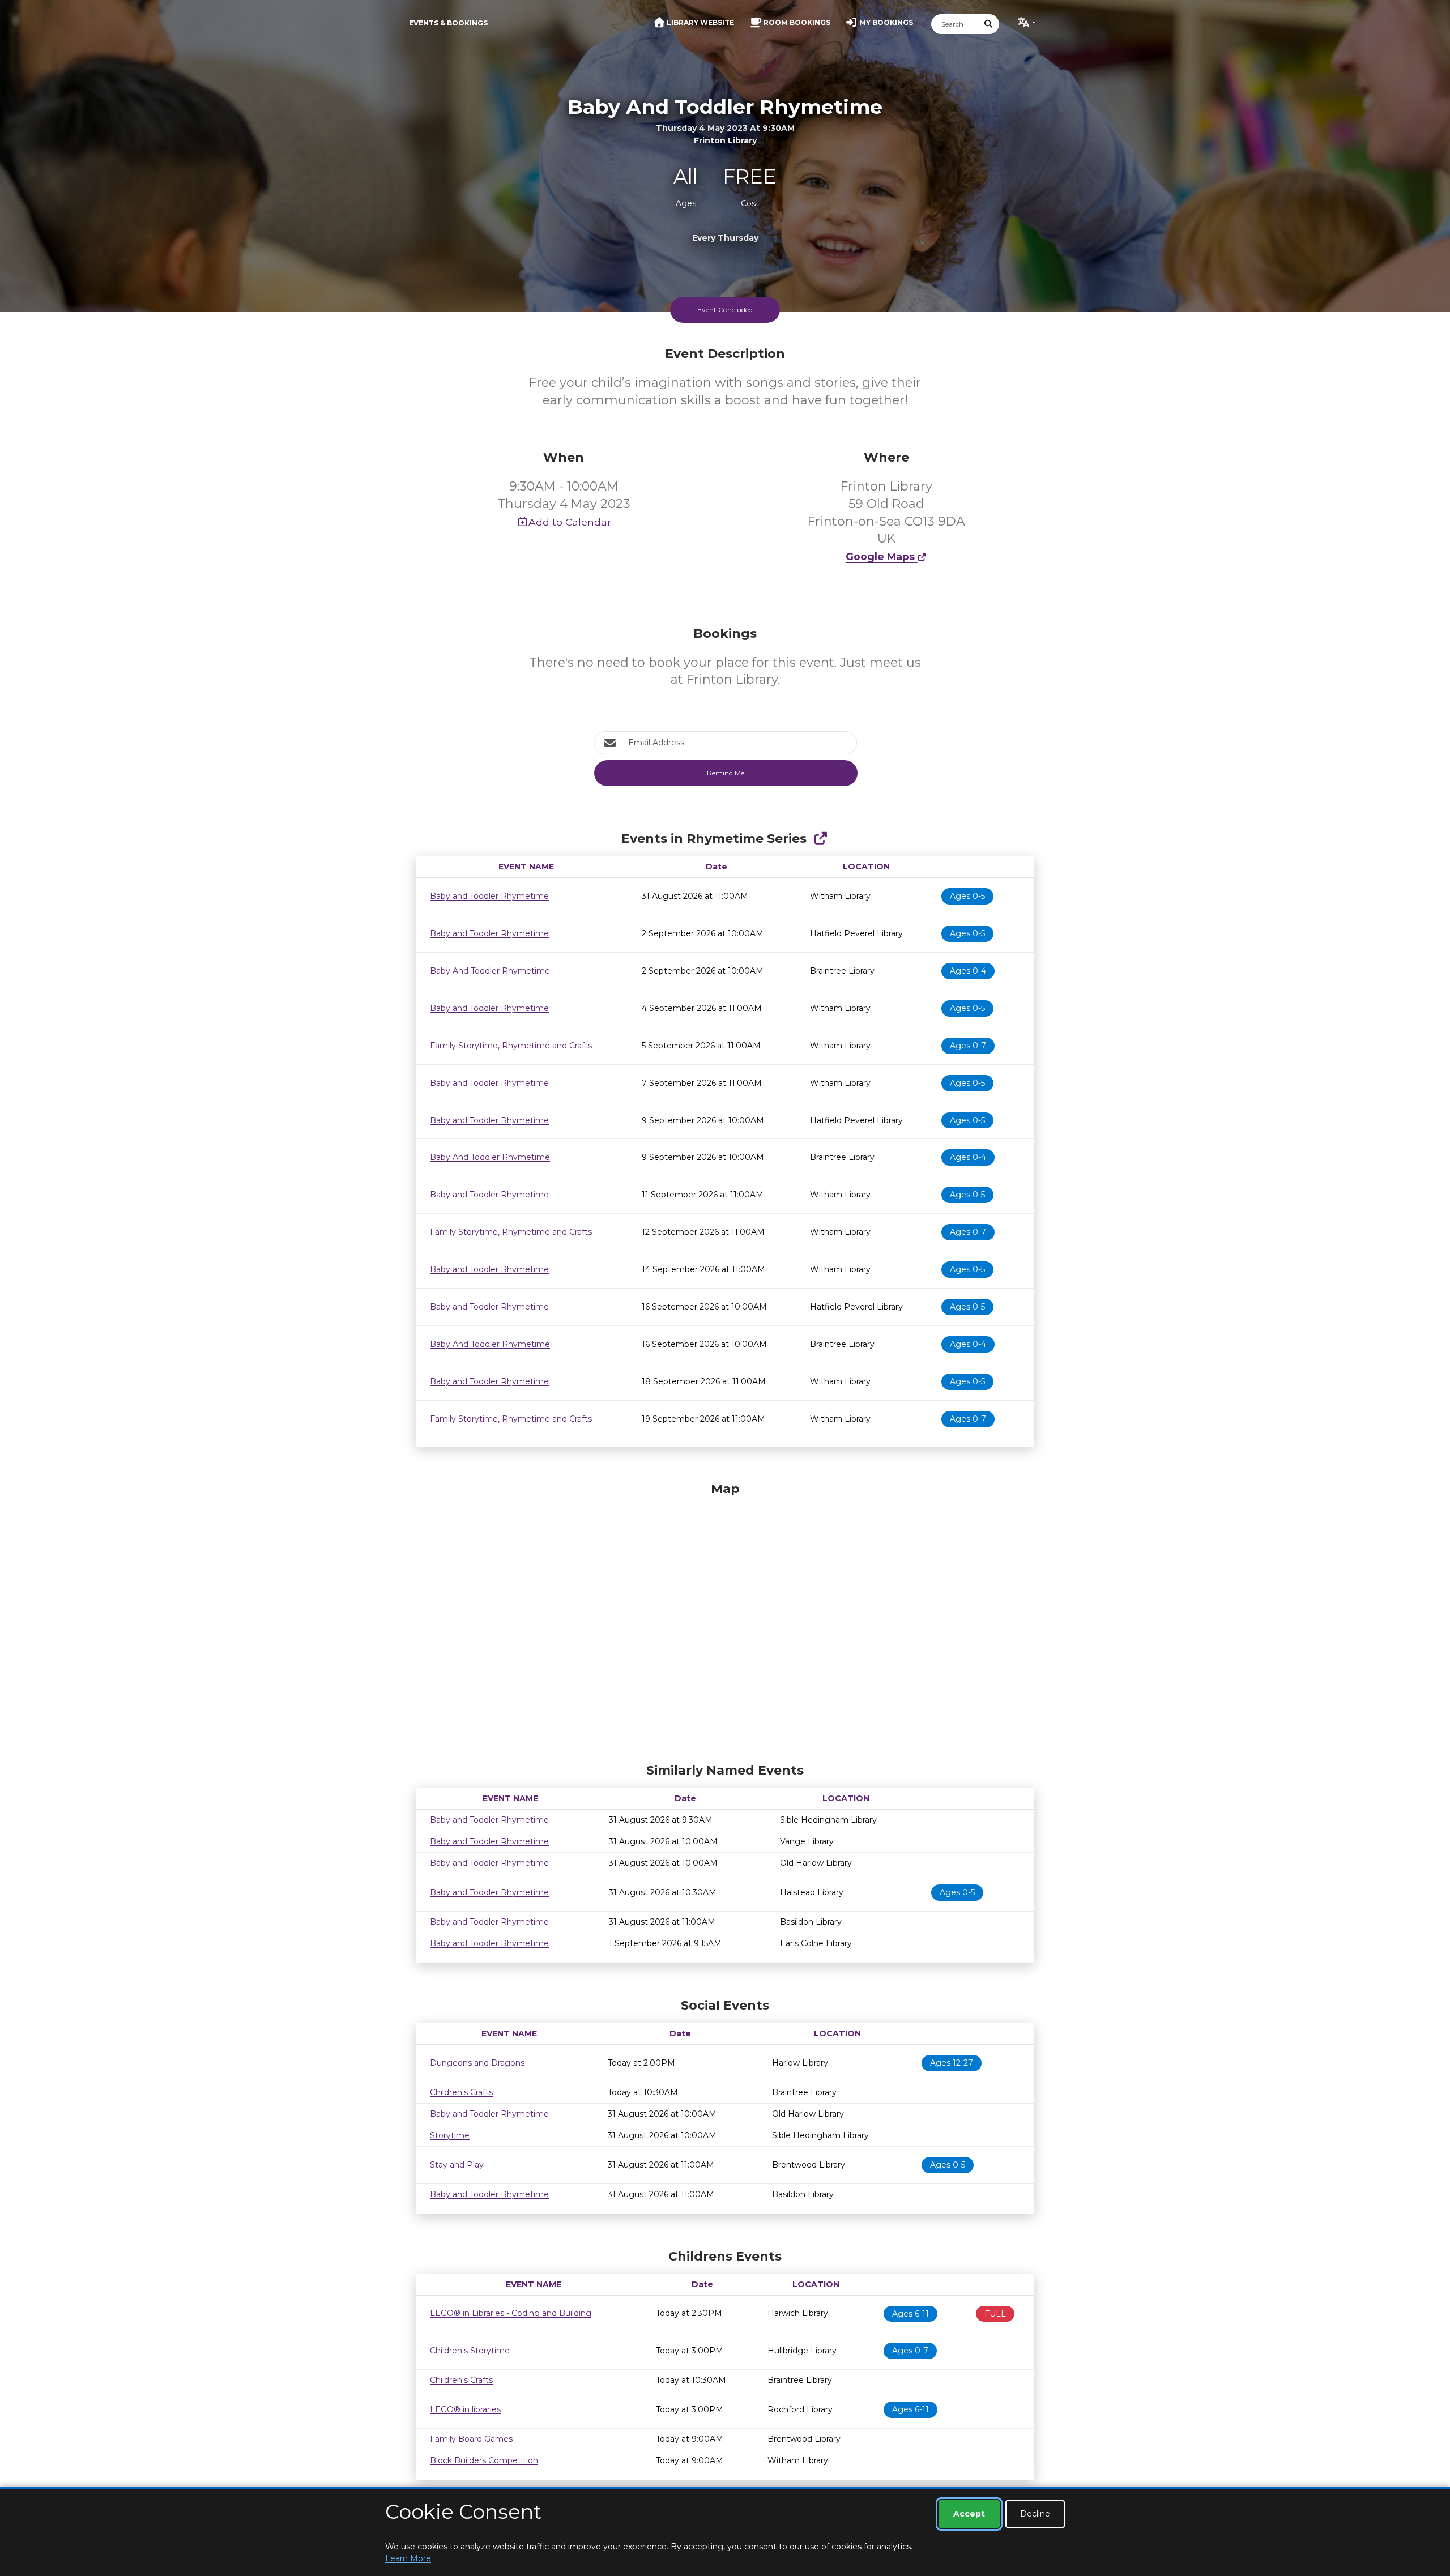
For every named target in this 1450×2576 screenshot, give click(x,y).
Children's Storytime (470, 2351)
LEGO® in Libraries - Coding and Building (511, 2313)
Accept (969, 2514)
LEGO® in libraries (465, 2409)
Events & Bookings (448, 23)
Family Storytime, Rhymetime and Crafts (511, 1046)
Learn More (408, 2558)
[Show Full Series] (820, 839)
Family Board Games (471, 2439)
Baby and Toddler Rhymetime (489, 896)
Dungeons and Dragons (477, 2063)
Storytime (450, 2135)
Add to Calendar (570, 522)
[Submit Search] (989, 24)
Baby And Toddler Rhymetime (490, 971)
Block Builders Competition (484, 2460)
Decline (1035, 2514)
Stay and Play (457, 2165)
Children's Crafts (461, 2092)
